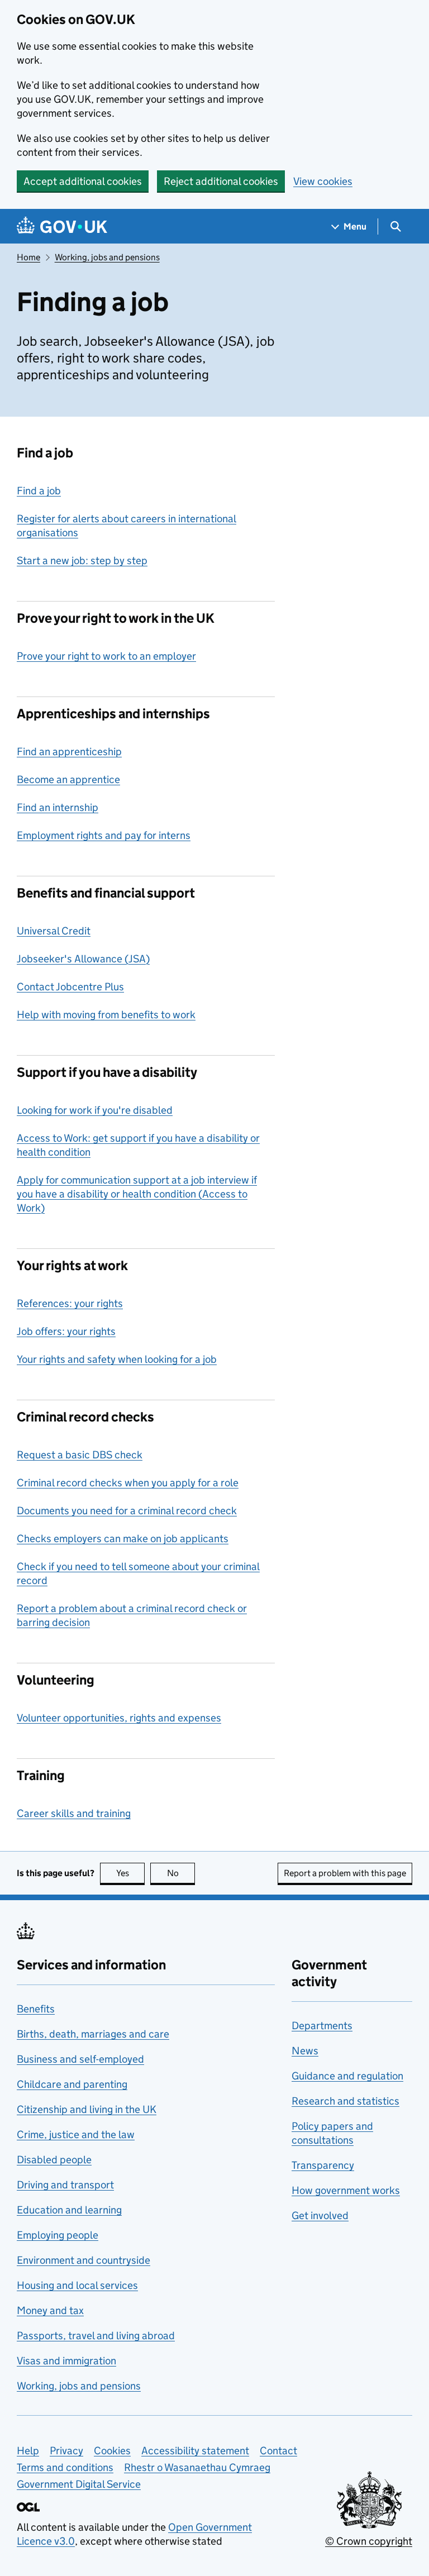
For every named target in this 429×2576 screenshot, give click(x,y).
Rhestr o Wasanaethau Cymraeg (197, 2467)
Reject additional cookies (221, 181)
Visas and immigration (66, 2361)
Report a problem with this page (345, 1873)
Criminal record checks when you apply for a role (128, 1483)
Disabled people (54, 2160)
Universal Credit (54, 931)
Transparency (323, 2165)
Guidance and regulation (347, 2076)
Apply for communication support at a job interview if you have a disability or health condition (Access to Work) (137, 1194)
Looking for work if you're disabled (95, 1110)
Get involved (320, 2215)
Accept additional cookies (83, 181)
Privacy (66, 2451)
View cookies (323, 181)
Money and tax (50, 2310)
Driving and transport (65, 2185)
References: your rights (70, 1303)
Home (28, 257)
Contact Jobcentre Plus (70, 987)
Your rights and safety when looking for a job (117, 1359)
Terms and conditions (65, 2467)
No (181, 1873)
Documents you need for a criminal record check (127, 1511)
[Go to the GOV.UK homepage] (62, 226)
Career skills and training (74, 1813)
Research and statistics (345, 2101)
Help (28, 2451)
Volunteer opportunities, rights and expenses (119, 1718)
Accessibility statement (195, 2451)
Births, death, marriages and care (93, 2034)
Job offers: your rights (66, 1331)
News (305, 2051)
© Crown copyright (369, 2541)
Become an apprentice (68, 779)
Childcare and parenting (72, 2084)
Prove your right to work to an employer (106, 656)
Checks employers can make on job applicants (123, 1539)
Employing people (58, 2235)
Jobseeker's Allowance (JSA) (83, 959)
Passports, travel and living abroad (96, 2336)
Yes (130, 1873)
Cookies (112, 2451)
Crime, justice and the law (76, 2134)
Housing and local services (77, 2285)
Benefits (36, 2009)
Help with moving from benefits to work (106, 1015)
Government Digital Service (79, 2484)
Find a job (39, 491)
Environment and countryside (84, 2260)
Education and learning (69, 2210)
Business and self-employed (80, 2059)
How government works (346, 2190)
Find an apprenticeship (69, 752)
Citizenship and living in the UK (87, 2109)
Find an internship (58, 807)
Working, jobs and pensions (107, 257)
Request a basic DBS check (80, 1455)
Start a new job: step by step (82, 560)
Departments (322, 2026)
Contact (278, 2451)
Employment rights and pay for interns (104, 835)
